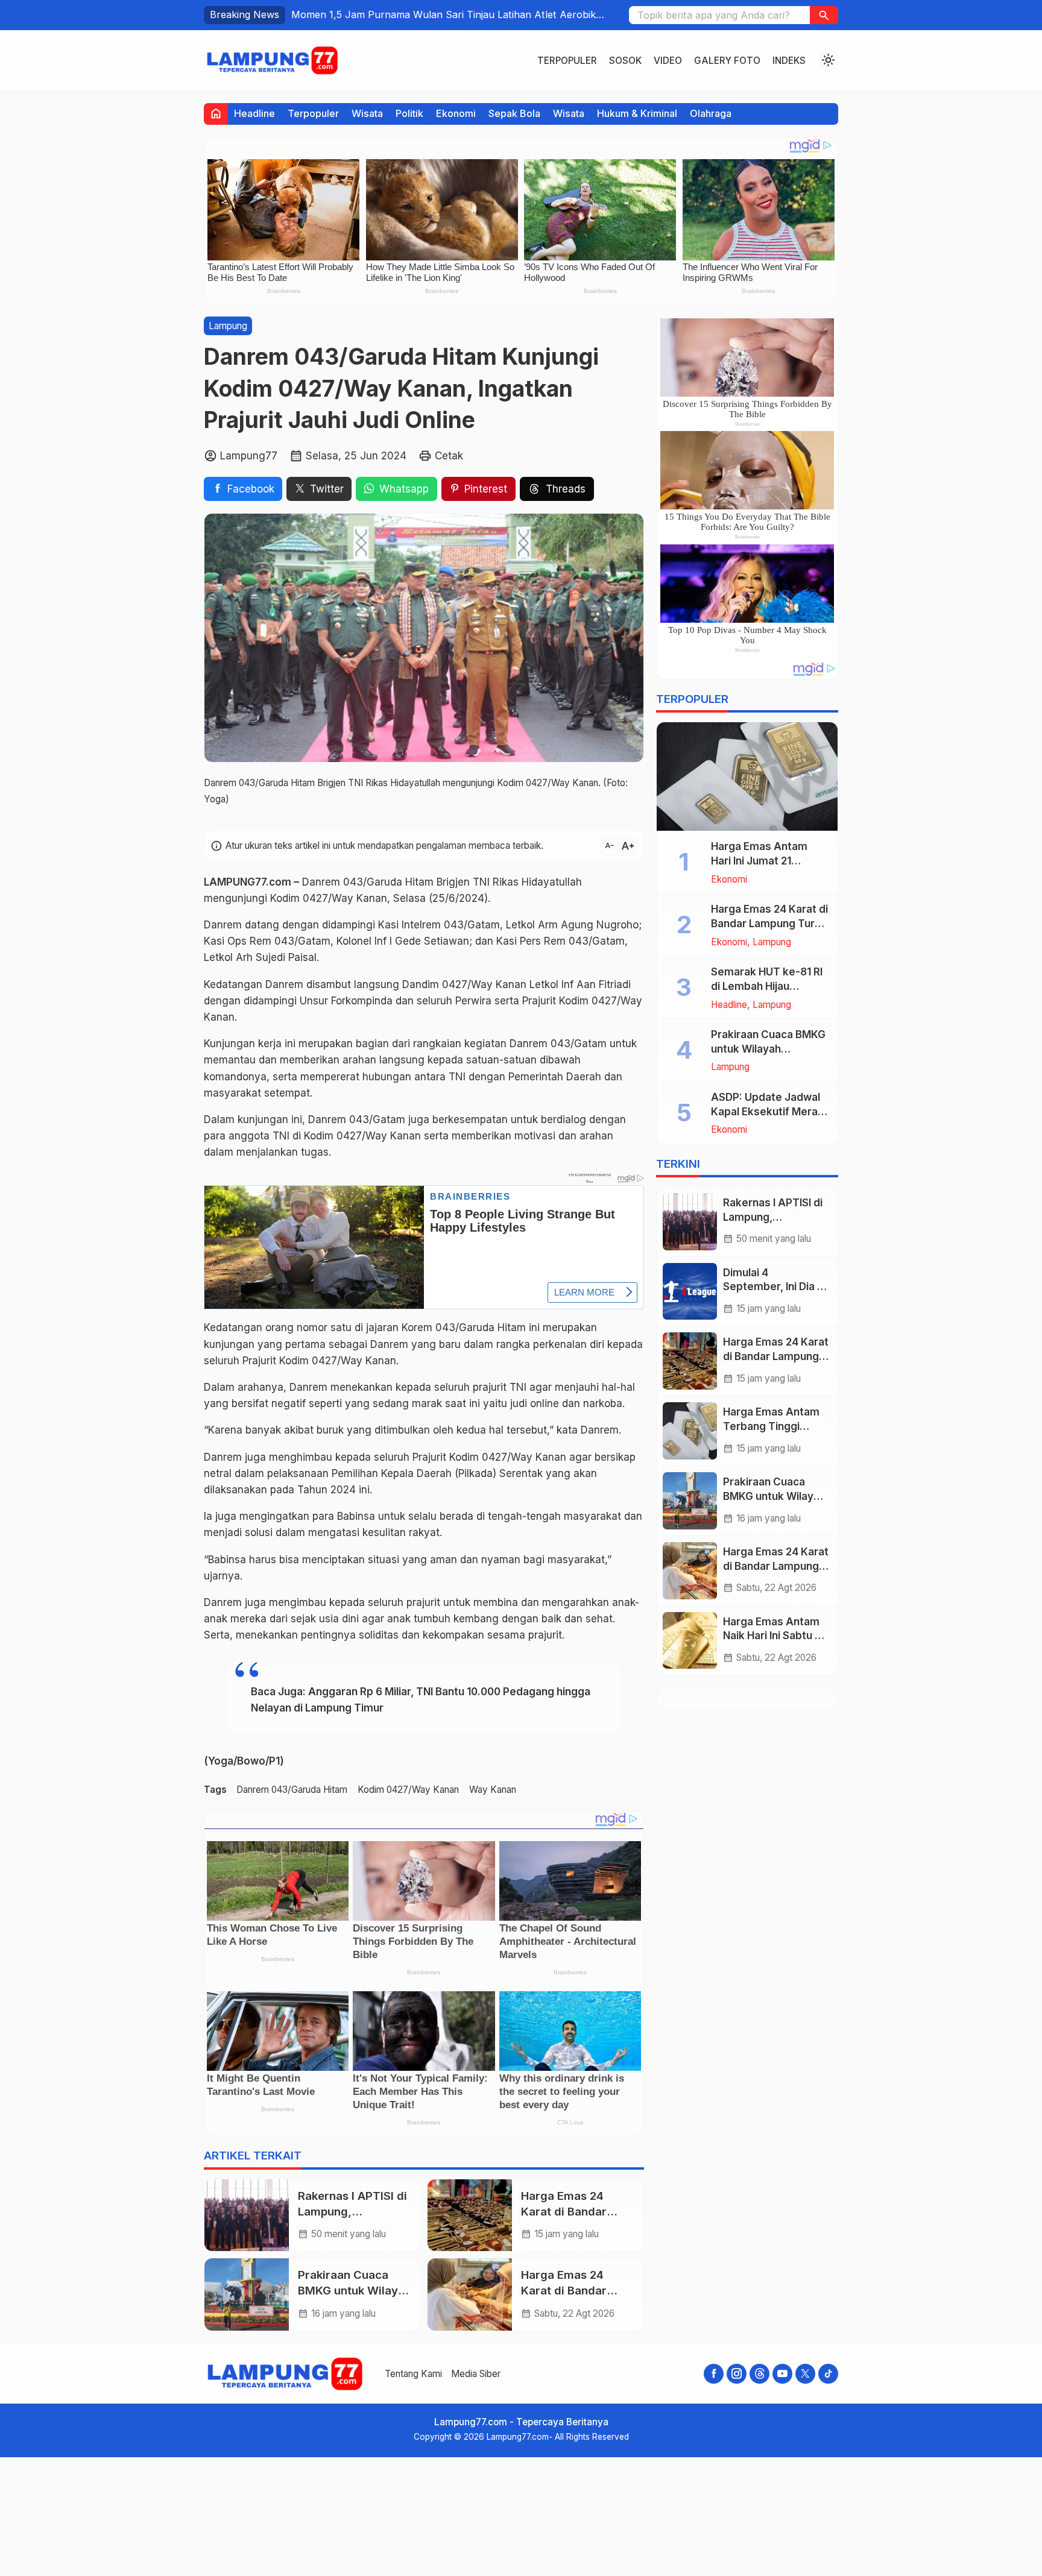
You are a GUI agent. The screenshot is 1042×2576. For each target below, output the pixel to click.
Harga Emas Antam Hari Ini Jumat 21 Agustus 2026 (759, 861)
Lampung (228, 326)
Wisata (367, 113)
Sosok (625, 61)
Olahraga (711, 113)
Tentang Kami (413, 2374)
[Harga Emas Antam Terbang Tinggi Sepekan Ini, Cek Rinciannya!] (690, 1431)
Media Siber (476, 2374)
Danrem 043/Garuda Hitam (292, 1790)
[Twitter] (805, 2374)
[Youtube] (782, 2374)
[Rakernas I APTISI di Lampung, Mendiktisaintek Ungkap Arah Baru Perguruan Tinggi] (247, 2215)
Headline (254, 113)
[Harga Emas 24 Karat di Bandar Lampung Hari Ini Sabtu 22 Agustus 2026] (470, 2294)
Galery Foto (727, 61)
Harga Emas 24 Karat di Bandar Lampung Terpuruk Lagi (776, 1356)
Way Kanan (493, 1790)
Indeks (789, 61)
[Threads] (759, 2374)
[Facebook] (714, 2374)
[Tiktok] (828, 2374)
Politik (409, 113)
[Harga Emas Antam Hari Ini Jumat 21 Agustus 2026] (747, 776)
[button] (824, 15)
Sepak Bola (514, 113)
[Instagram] (737, 2374)
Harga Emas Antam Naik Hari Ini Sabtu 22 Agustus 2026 (775, 1636)
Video (668, 61)
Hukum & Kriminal (637, 113)
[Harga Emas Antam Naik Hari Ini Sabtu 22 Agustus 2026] (690, 1641)
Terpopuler (567, 61)
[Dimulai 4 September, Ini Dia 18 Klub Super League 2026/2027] (690, 1292)
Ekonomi (456, 113)
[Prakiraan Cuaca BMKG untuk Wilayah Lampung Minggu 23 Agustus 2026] (247, 2294)
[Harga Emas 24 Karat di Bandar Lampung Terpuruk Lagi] (470, 2215)
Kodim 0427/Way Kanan (408, 1790)
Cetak (449, 456)
